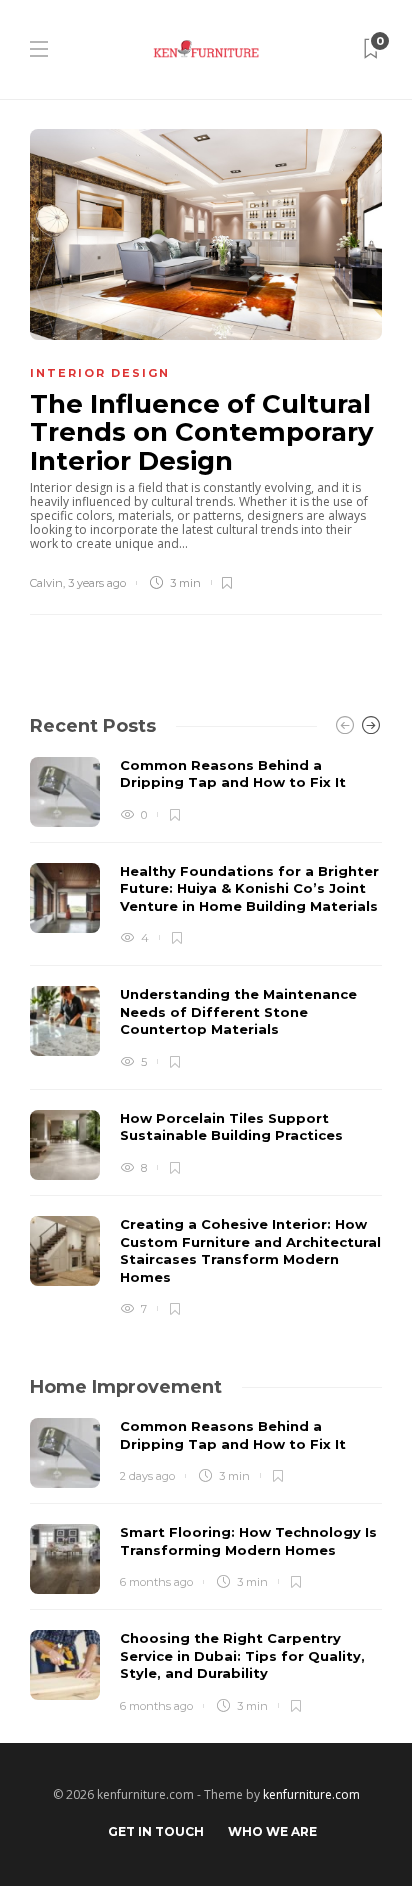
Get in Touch (156, 1831)
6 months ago (156, 1582)
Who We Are (272, 1831)
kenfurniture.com (311, 1794)
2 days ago (147, 1476)
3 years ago (97, 583)
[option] (206, 1037)
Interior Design (100, 373)
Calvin (46, 583)
